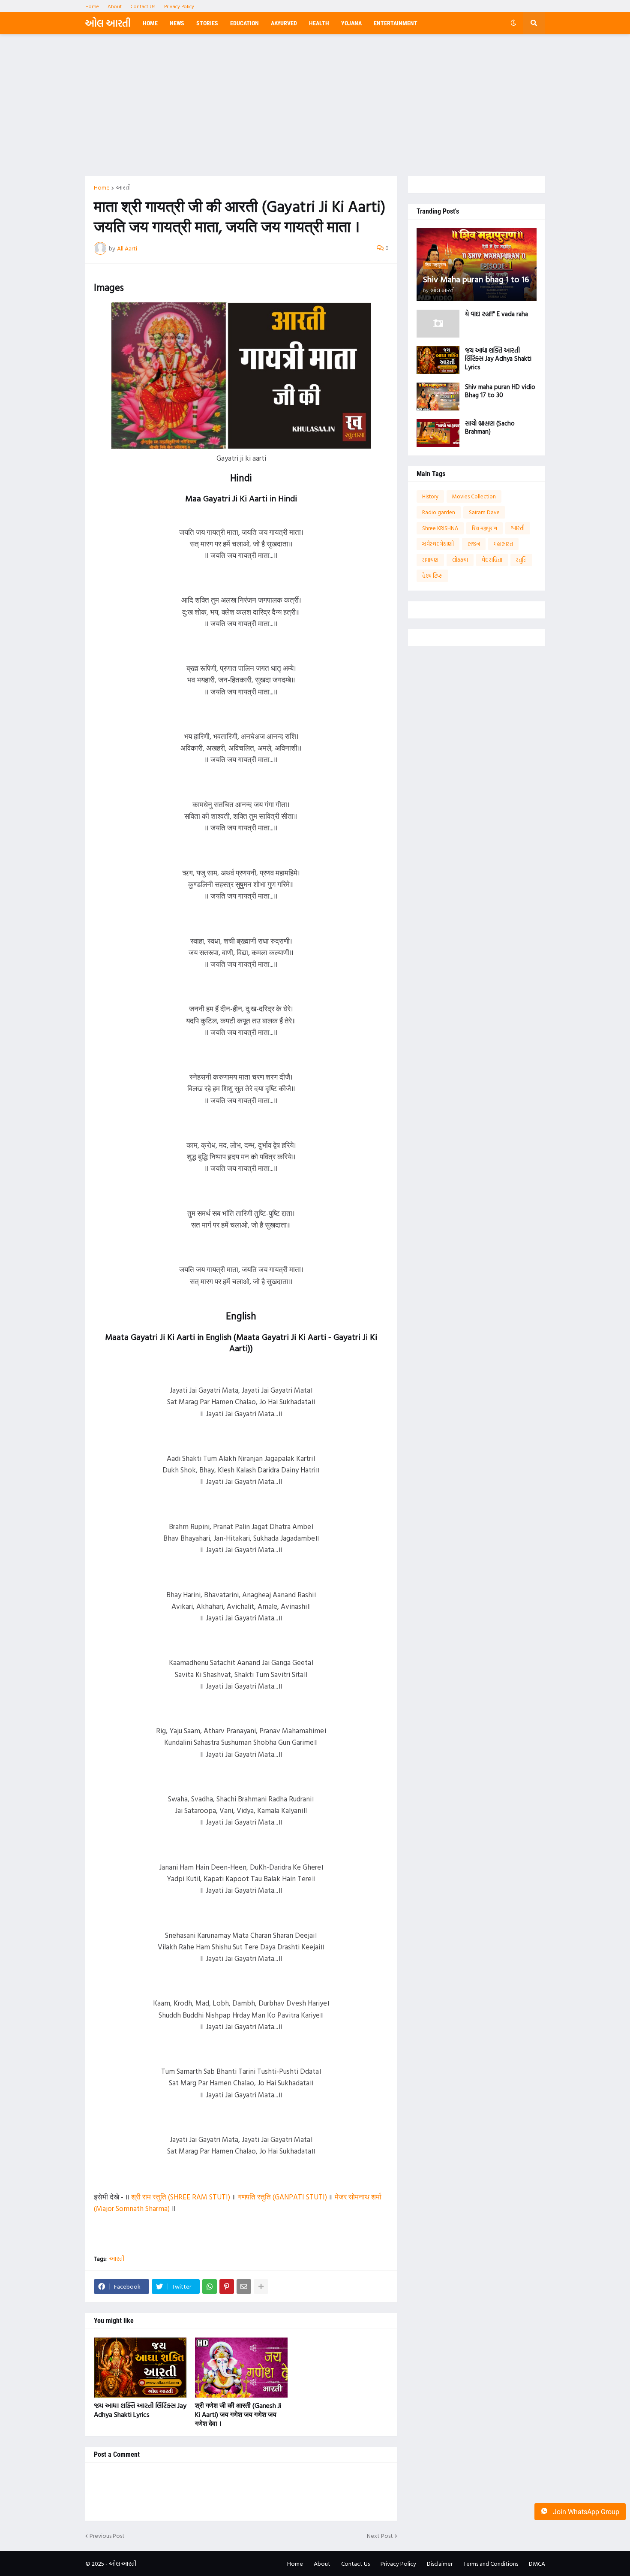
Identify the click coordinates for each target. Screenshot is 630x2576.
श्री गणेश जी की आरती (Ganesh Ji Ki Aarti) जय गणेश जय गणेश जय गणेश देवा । (238, 2414)
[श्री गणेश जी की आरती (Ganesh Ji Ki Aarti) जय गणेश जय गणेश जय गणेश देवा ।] (241, 2368)
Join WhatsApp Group (585, 2512)
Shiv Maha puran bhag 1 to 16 (476, 279)
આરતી (123, 187)
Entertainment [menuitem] (396, 23)
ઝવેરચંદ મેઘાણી (438, 544)
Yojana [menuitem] (351, 23)
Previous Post (107, 2536)
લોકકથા (460, 560)
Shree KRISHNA (440, 528)
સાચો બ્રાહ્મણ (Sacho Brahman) (490, 427)
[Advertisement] (315, 105)
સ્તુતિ (521, 560)
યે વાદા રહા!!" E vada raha (496, 314)
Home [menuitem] (150, 23)
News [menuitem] (177, 23)
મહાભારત (503, 544)
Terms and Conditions (491, 2563)
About (115, 6)
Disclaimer (440, 2563)
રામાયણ (430, 560)
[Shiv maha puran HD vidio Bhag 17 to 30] (438, 397)
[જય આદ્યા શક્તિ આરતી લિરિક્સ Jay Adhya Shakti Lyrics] (140, 2368)
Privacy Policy (179, 6)
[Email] (244, 2286)
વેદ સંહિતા (492, 560)
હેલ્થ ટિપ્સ (432, 576)
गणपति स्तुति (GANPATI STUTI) (282, 2197)
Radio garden (439, 512)
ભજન (474, 544)
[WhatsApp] (210, 2286)
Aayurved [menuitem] (284, 23)
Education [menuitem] (244, 23)
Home (92, 6)
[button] (513, 23)
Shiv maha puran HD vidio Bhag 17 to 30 (500, 391)
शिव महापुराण (484, 528)
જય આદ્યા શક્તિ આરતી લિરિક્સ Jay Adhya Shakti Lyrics (140, 2410)
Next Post (380, 2536)
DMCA (537, 2563)
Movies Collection (474, 496)
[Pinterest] (227, 2286)
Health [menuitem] (319, 23)
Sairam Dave (484, 512)
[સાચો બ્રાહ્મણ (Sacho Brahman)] (438, 433)
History (430, 496)
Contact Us (143, 6)
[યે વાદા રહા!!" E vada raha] (438, 324)
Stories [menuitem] (207, 23)
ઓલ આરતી (108, 23)
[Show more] (261, 2286)
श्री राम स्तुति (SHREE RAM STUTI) (181, 2197)
